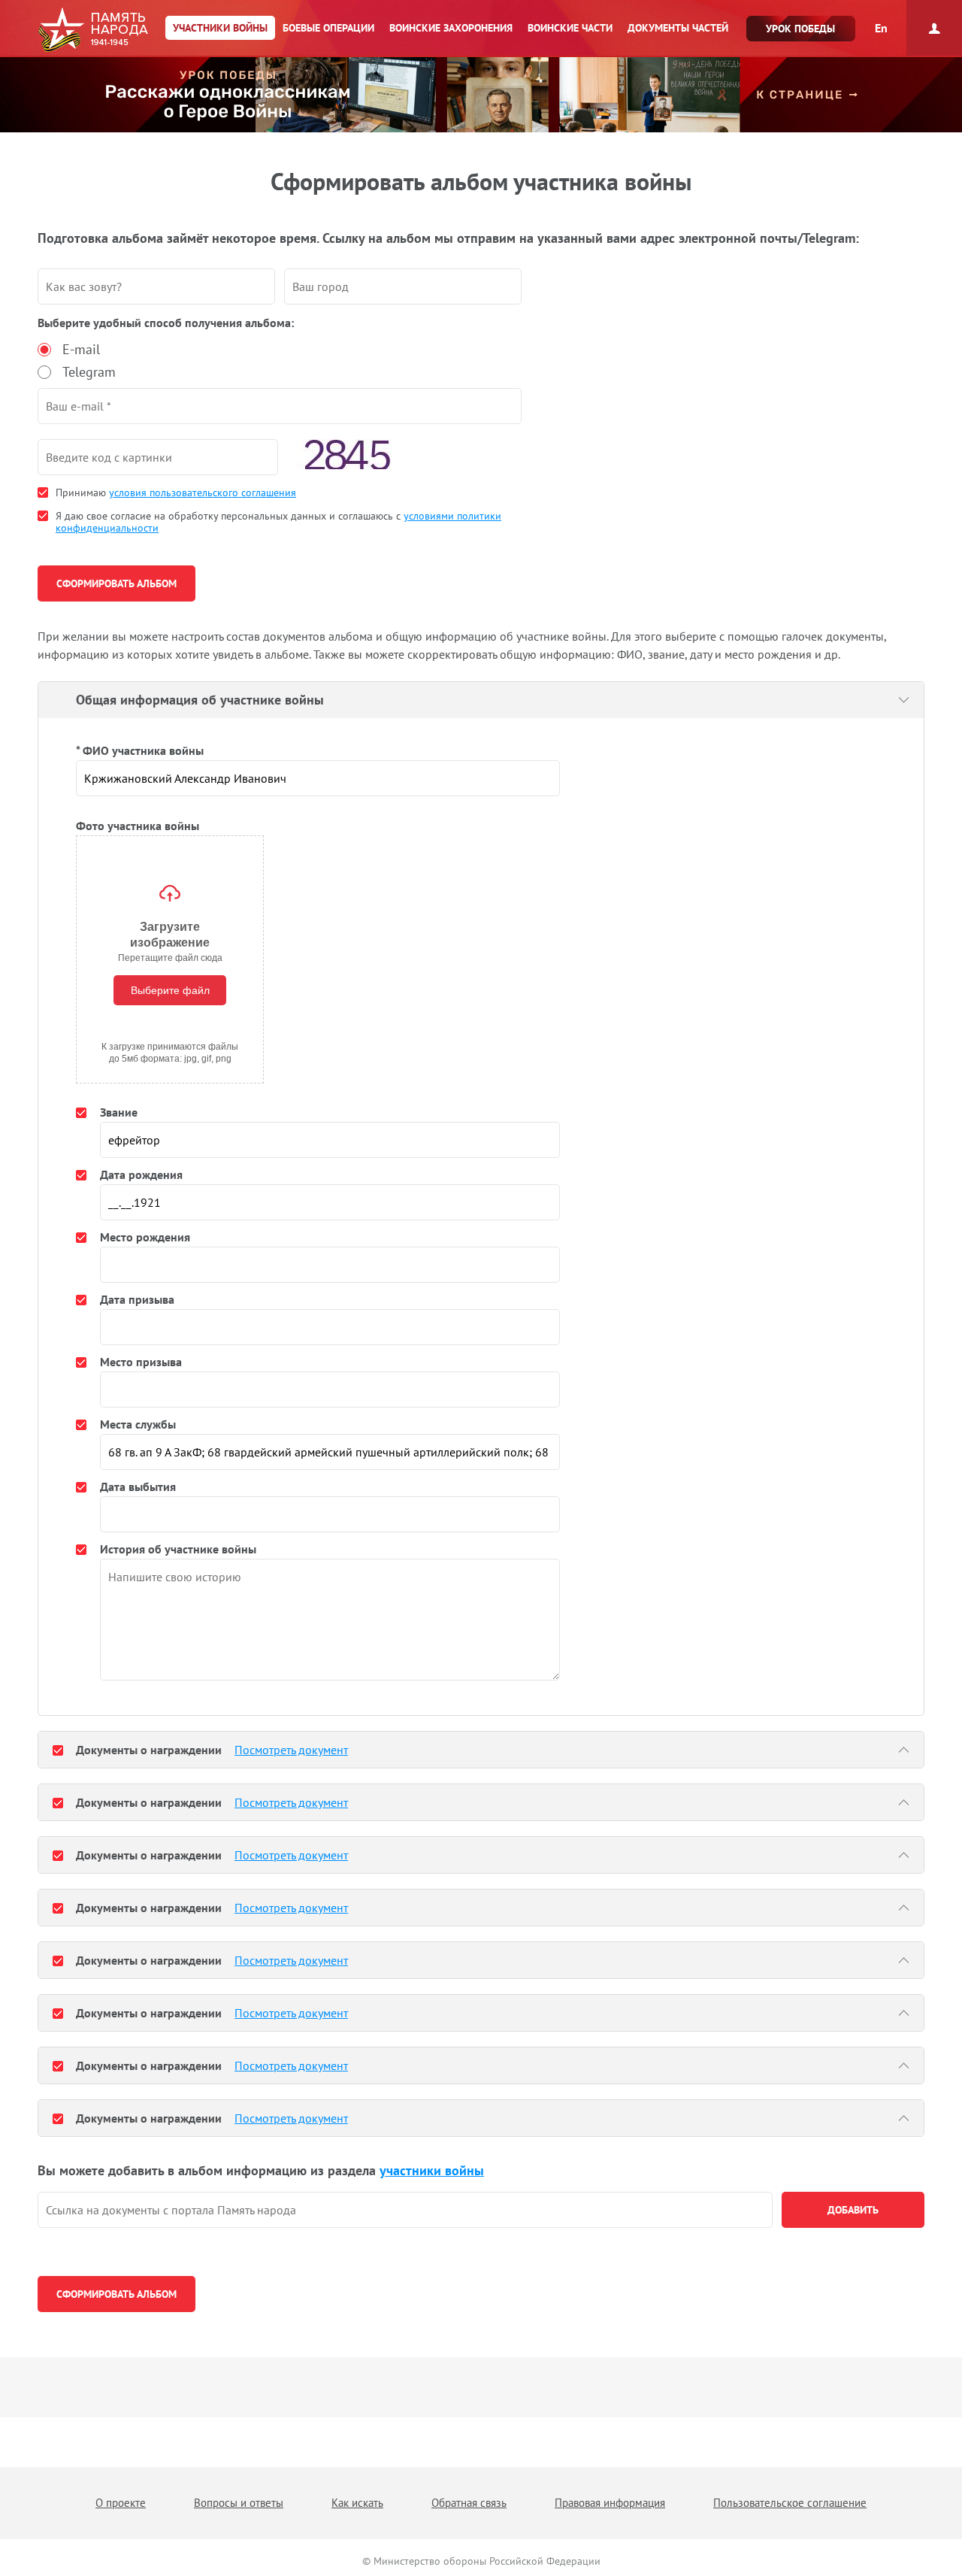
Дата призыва (137, 1299)
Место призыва (141, 1362)
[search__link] (405, 2210)
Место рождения (145, 1237)
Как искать (357, 2503)
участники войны (432, 2170)
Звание (119, 1112)
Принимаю (176, 492)
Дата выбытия (138, 1487)
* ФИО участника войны (140, 750)
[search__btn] (853, 2210)
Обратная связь (469, 2503)
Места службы (138, 1424)
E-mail (81, 349)
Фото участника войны (138, 826)
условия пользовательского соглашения (203, 492)
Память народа (93, 30)
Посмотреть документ (291, 1750)
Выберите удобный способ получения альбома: (166, 323)
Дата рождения (141, 1174)
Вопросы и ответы (239, 2503)
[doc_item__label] (58, 1750)
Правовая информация (610, 2503)
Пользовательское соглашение (790, 2503)
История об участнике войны (178, 1549)
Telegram (89, 372)
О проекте (121, 2503)
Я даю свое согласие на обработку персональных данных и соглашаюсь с (278, 522)
